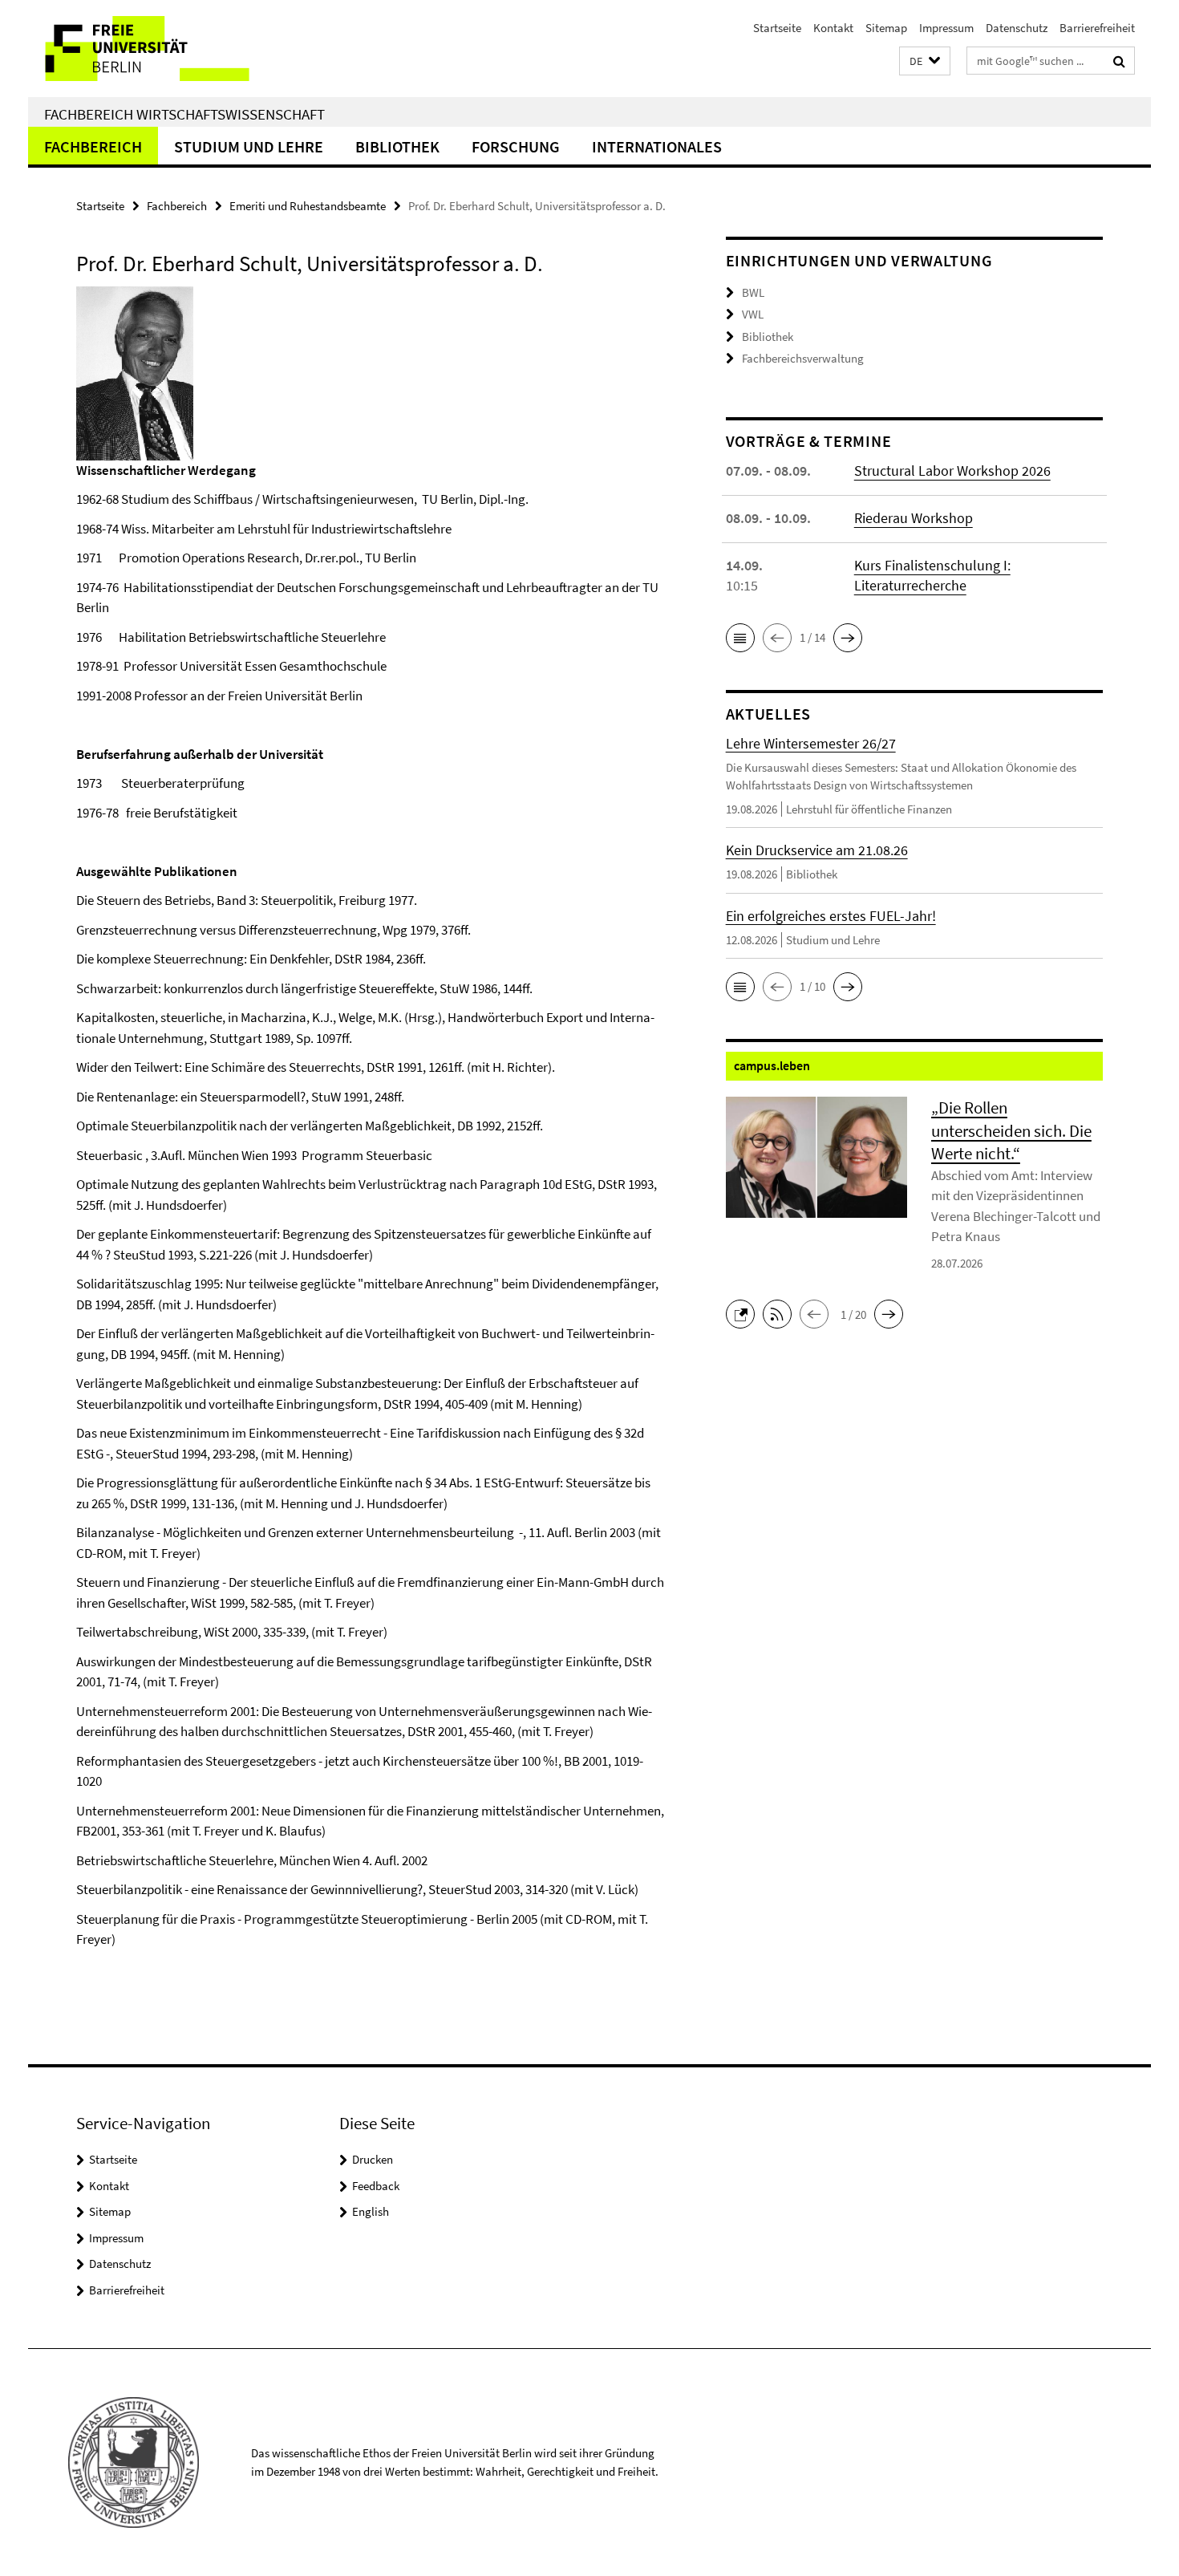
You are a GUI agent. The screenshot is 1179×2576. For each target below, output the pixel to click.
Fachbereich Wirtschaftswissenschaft (184, 114)
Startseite (777, 28)
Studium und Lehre (249, 146)
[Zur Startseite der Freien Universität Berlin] (162, 49)
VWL (753, 314)
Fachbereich (93, 146)
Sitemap (886, 28)
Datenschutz (1017, 28)
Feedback (376, 2186)
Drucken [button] (373, 2159)
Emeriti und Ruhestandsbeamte (308, 206)
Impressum (946, 28)
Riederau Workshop (914, 518)
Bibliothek (397, 146)
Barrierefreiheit (1097, 28)
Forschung (516, 146)
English (371, 2211)
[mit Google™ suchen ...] (1119, 61)
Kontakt (833, 28)
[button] (925, 61)
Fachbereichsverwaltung (803, 358)
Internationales (657, 146)
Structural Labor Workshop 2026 (952, 471)
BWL (753, 292)
